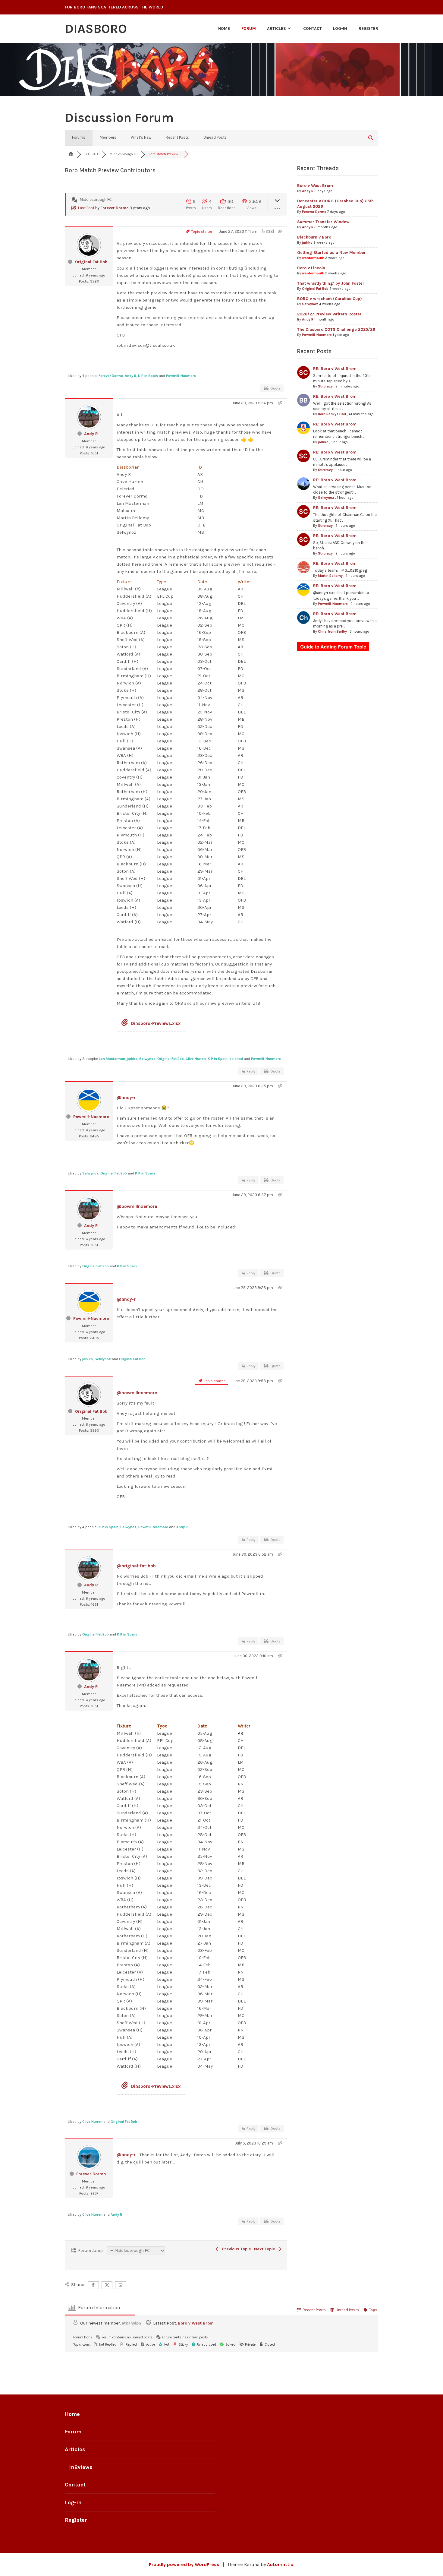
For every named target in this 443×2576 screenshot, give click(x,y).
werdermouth (313, 258)
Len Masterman (112, 1059)
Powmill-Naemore (181, 376)
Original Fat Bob (91, 262)
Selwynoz (147, 1059)
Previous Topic (235, 2249)
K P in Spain (148, 376)
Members (108, 137)
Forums (79, 137)
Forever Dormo (115, 208)
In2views (81, 2467)
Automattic (280, 2564)
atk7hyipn (131, 2323)
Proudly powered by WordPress (184, 2564)
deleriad (236, 1059)
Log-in (340, 28)
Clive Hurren (196, 1059)
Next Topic (266, 2249)
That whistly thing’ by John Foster (331, 283)
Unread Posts (215, 137)
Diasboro (96, 29)
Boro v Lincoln (311, 268)
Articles (276, 28)
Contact (313, 28)
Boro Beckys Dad (332, 414)
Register (368, 28)
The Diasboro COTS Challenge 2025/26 (336, 329)
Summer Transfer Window (323, 222)
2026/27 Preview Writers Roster (329, 314)
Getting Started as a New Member (331, 253)
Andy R (130, 376)
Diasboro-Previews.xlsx (155, 1023)
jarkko (132, 1059)
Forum (249, 28)
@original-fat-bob (136, 1566)
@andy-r (126, 1098)
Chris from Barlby (332, 631)
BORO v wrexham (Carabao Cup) (330, 299)
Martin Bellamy (330, 576)
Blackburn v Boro (314, 237)
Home (224, 28)
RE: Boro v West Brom (335, 369)
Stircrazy (325, 386)
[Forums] (71, 154)
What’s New (141, 137)
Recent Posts (177, 137)
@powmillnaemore (137, 1206)
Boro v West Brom (315, 186)
